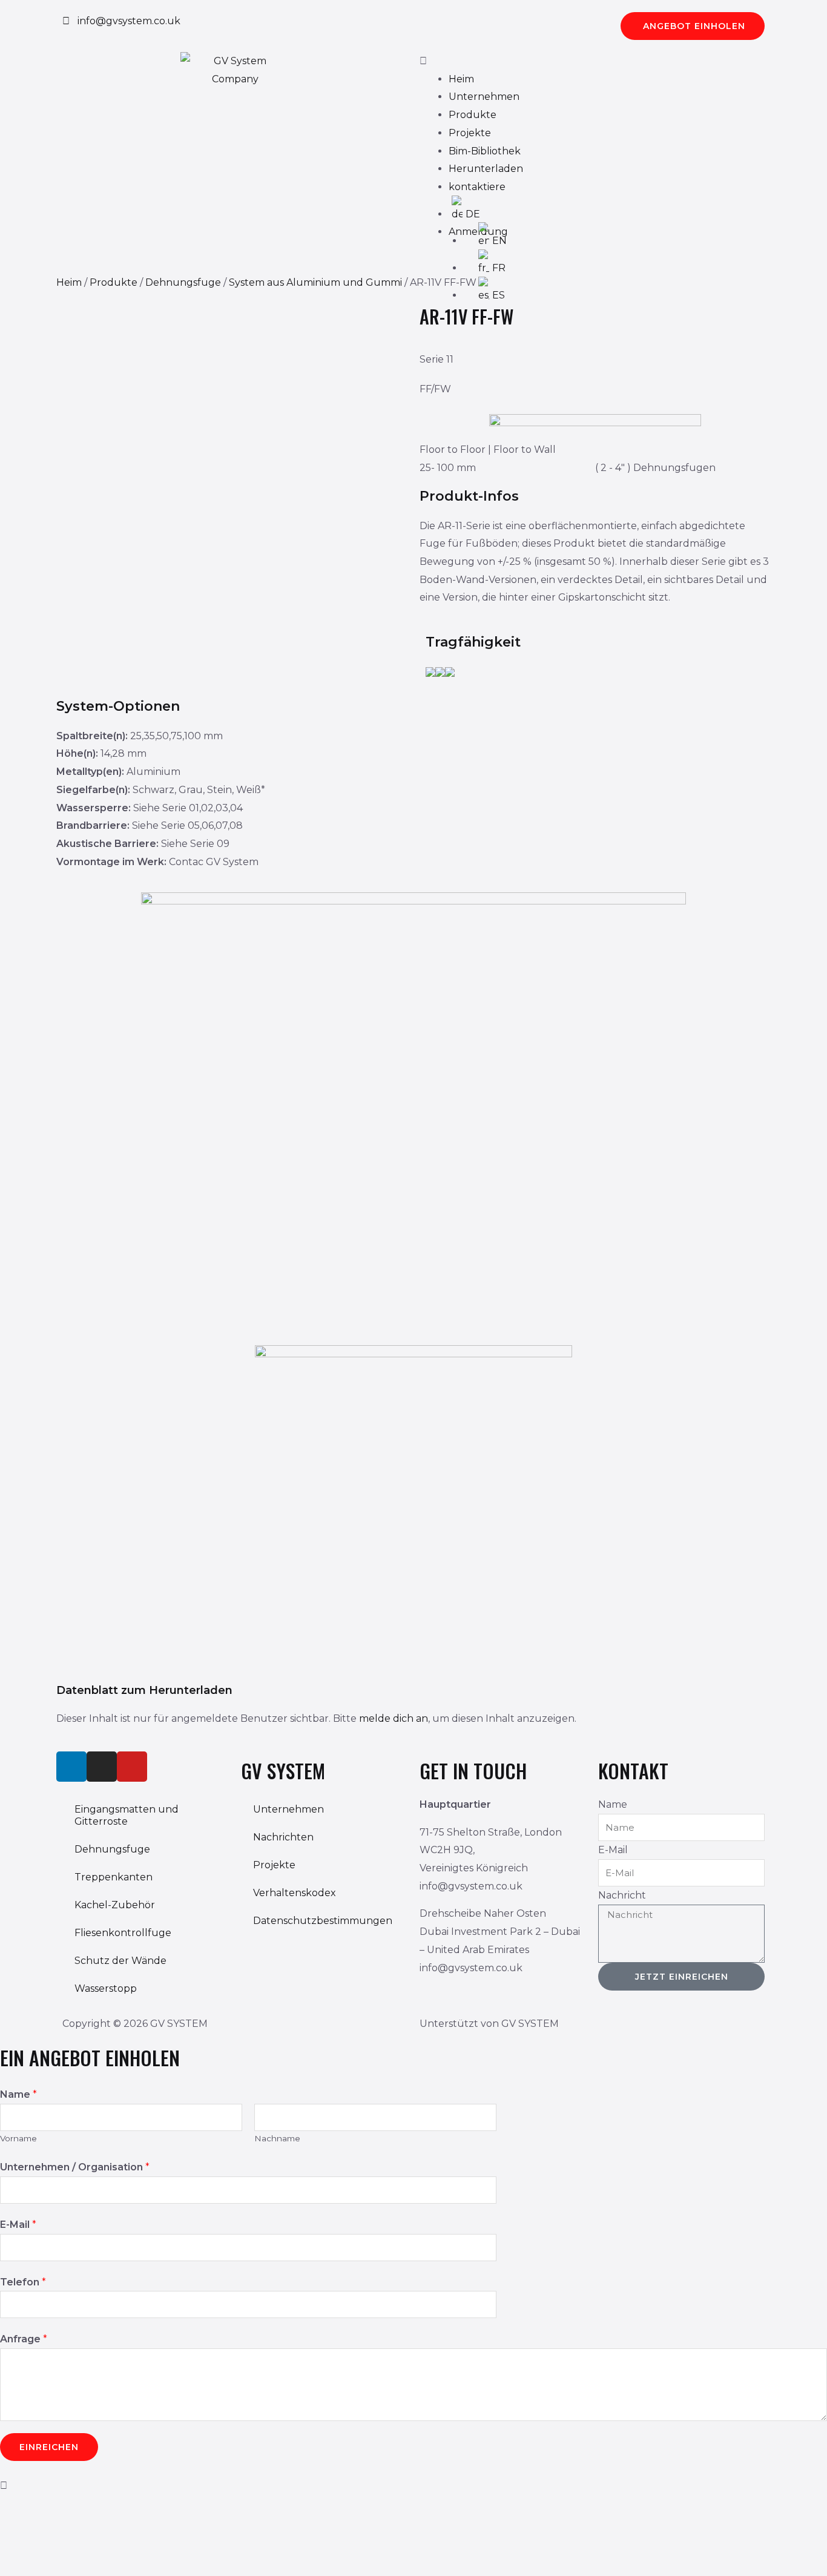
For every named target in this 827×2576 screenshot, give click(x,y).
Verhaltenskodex (295, 1893)
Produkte (473, 115)
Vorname (18, 2138)
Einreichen (49, 2447)
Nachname (277, 2138)
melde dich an (394, 1718)
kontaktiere (477, 187)
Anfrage (24, 2339)
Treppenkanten (114, 1877)
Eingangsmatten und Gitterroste (127, 1815)
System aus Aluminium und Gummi (315, 282)
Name (613, 1804)
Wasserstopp (106, 1988)
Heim (461, 79)
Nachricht (622, 1895)
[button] (592, 61)
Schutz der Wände (120, 1961)
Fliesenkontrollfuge (123, 1933)
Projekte (470, 133)
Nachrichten (283, 1837)
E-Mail (613, 1850)
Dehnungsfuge (183, 282)
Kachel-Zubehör (115, 1905)
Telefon (23, 2282)
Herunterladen (486, 169)
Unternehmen (484, 97)
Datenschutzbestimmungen (323, 1921)
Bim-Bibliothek (485, 151)
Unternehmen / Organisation (75, 2167)
